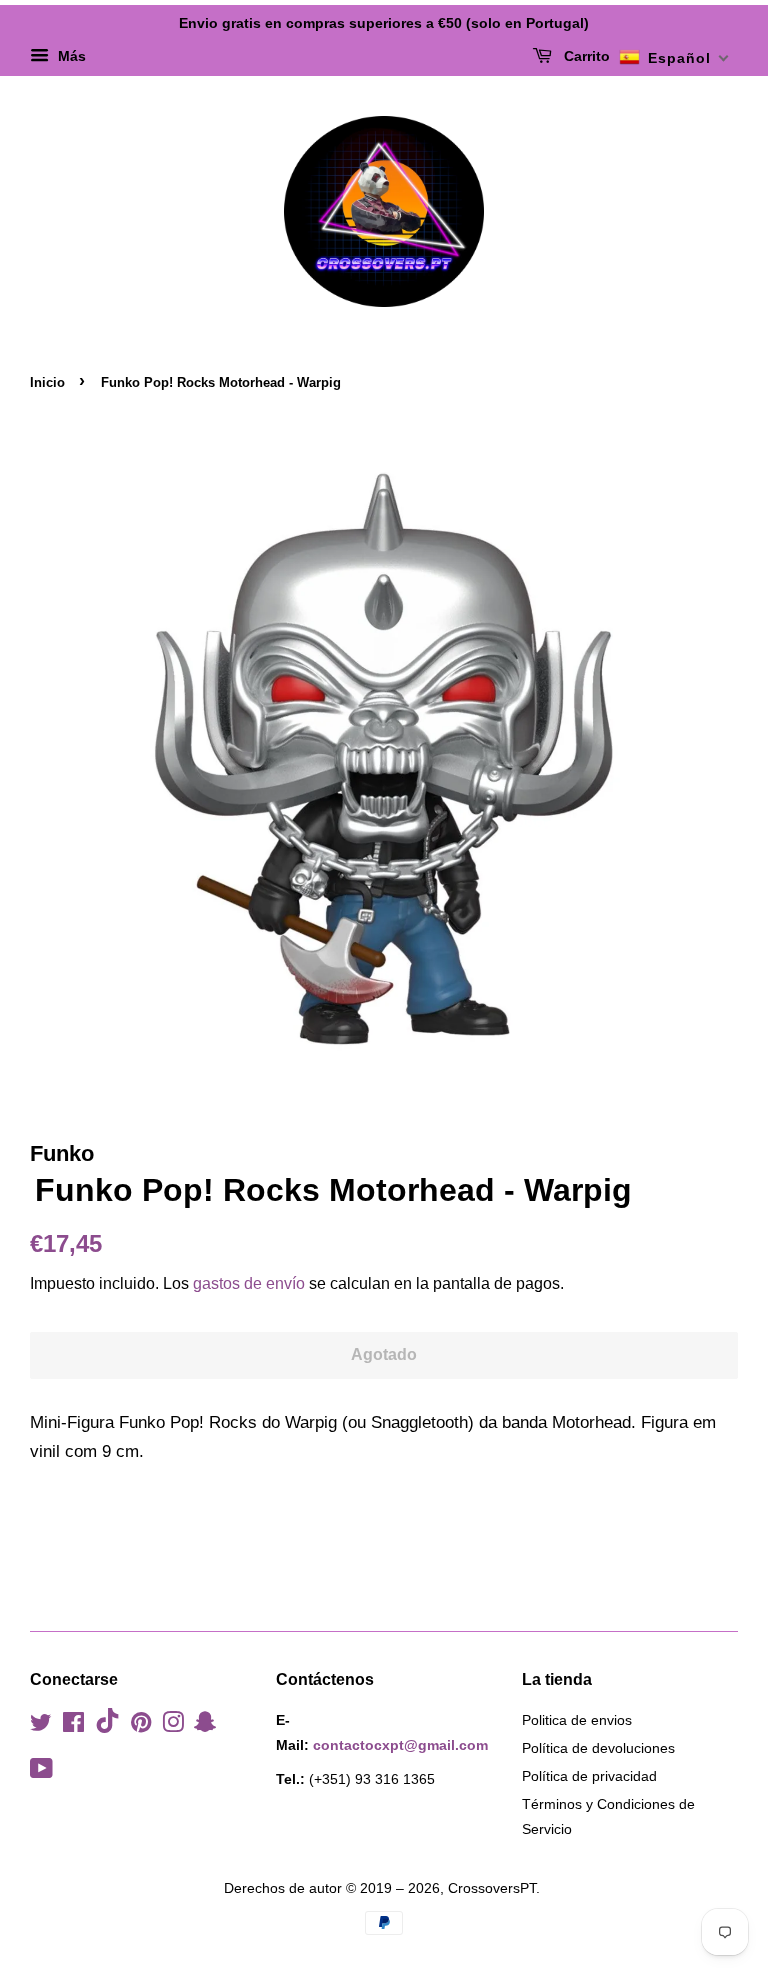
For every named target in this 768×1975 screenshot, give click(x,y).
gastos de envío (249, 1283)
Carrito (585, 56)
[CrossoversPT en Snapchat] (205, 1726)
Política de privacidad (589, 1776)
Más (70, 56)
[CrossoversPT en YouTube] (41, 1772)
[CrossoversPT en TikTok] (107, 1728)
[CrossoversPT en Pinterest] (141, 1726)
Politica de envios (577, 1720)
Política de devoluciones (598, 1748)
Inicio (47, 382)
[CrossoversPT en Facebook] (73, 1726)
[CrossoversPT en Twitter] (41, 1726)
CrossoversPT (492, 1888)
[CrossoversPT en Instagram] (173, 1726)
